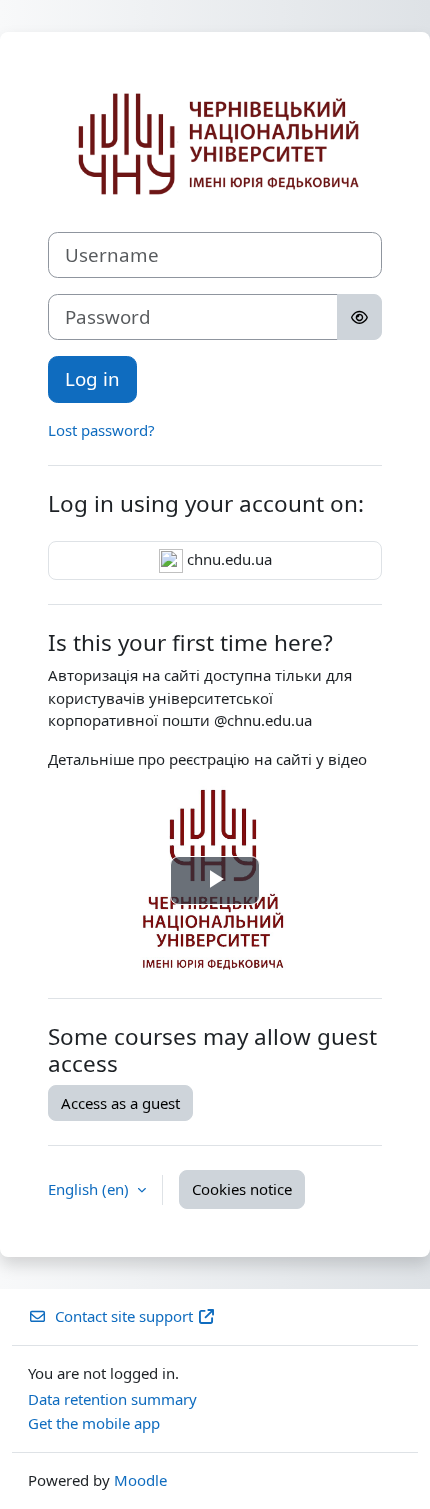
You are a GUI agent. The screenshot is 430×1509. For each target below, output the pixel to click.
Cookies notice (242, 1189)
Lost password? (101, 430)
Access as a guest (120, 1103)
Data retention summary (112, 1399)
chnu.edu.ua (227, 559)
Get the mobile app (94, 1423)
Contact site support (124, 1316)
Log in (92, 378)
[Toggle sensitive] (359, 317)
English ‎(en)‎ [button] (90, 1189)
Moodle (140, 1480)
